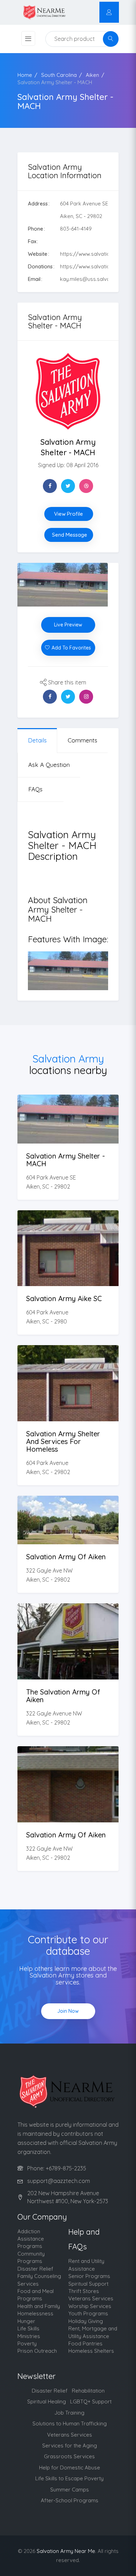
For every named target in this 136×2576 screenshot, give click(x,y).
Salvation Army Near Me (66, 2551)
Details (68, 1133)
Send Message (70, 535)
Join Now (68, 2011)
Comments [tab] (82, 740)
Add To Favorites (71, 648)
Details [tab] (37, 740)
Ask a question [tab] (49, 765)
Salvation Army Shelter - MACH (55, 82)
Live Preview (68, 625)
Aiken (92, 75)
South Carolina (59, 75)
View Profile (69, 514)
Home (25, 75)
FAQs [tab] (35, 789)
